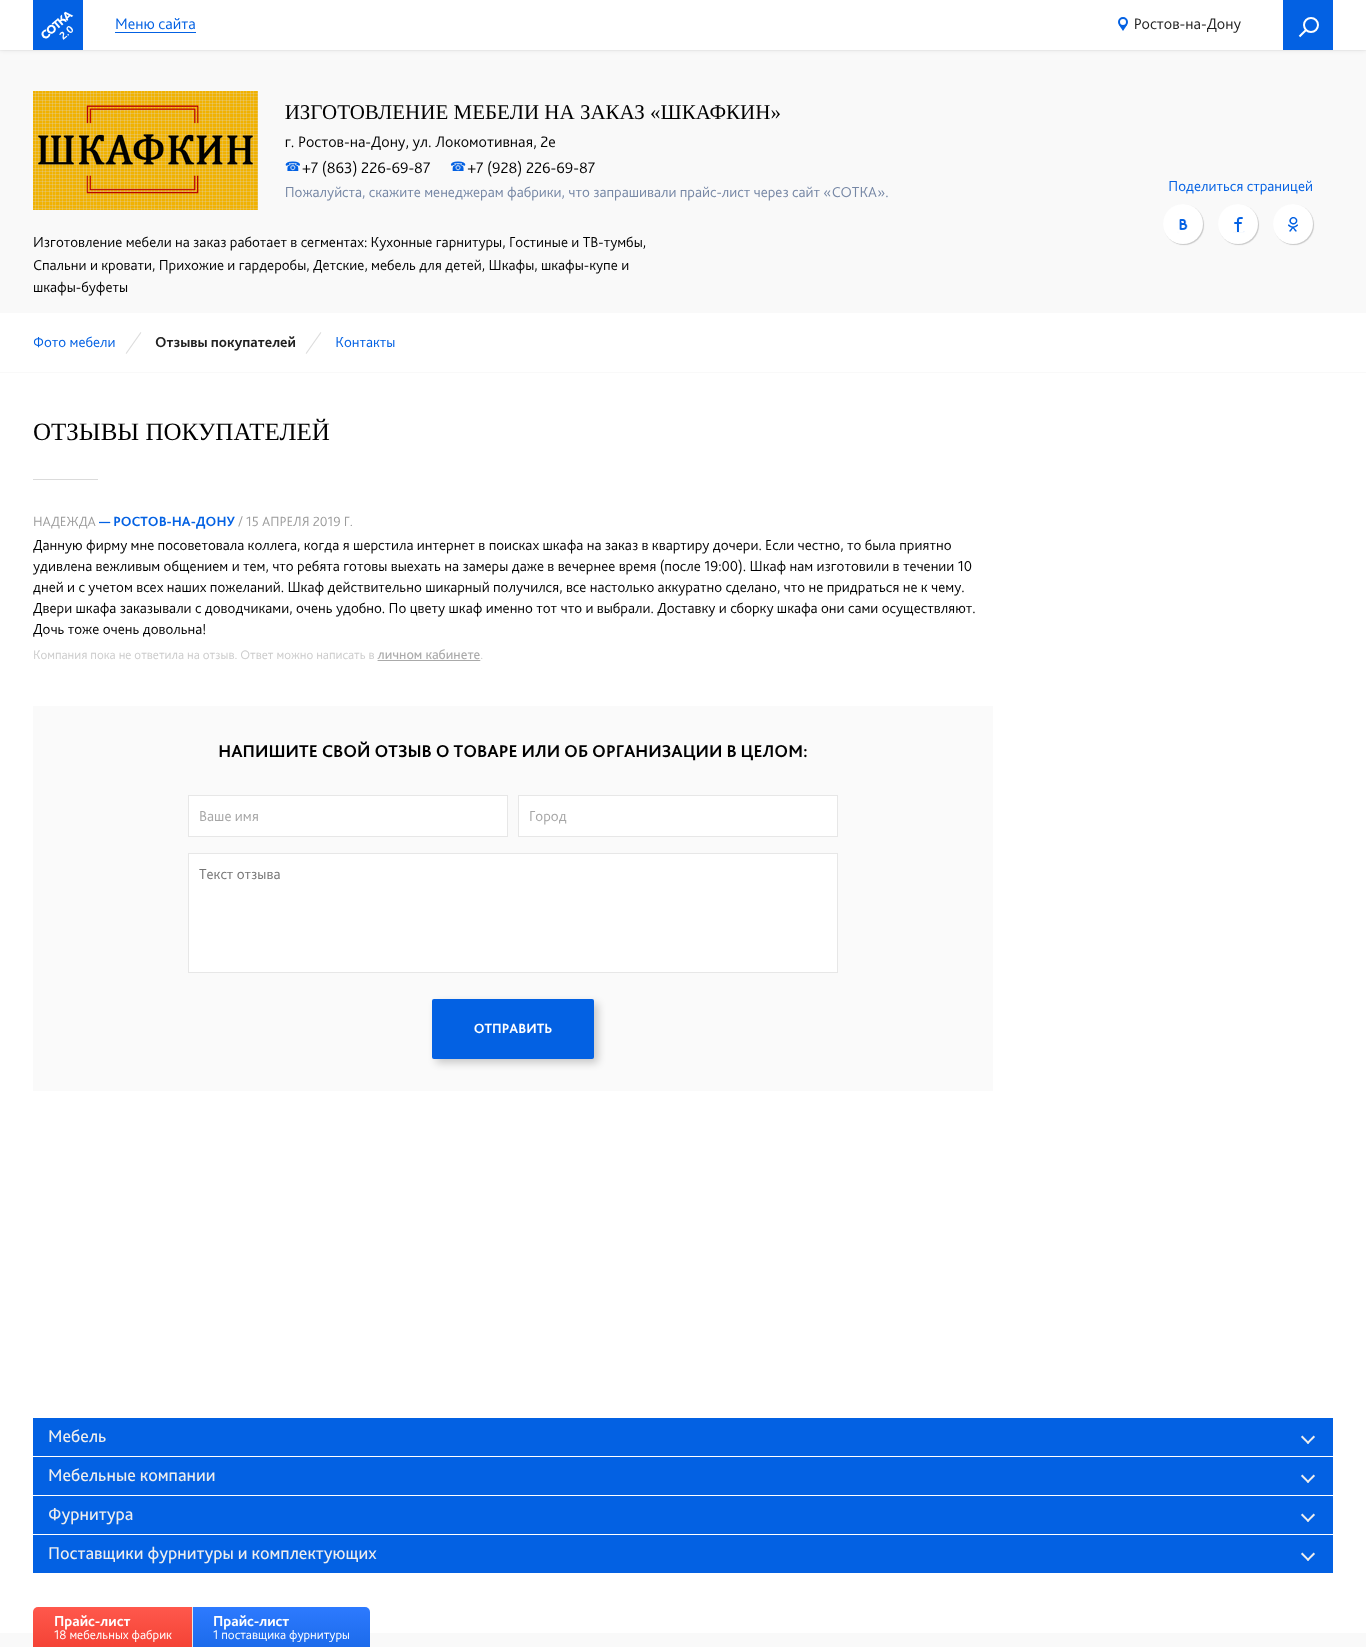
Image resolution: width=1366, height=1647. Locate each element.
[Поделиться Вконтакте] (1183, 224)
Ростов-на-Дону (1187, 23)
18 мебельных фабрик (113, 1627)
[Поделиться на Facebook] (1238, 224)
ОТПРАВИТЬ (513, 1029)
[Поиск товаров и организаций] (1308, 25)
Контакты (365, 342)
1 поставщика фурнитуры (281, 1627)
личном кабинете (429, 655)
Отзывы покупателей (225, 342)
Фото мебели (74, 342)
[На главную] (58, 25)
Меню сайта (155, 24)
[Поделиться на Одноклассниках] (1293, 224)
